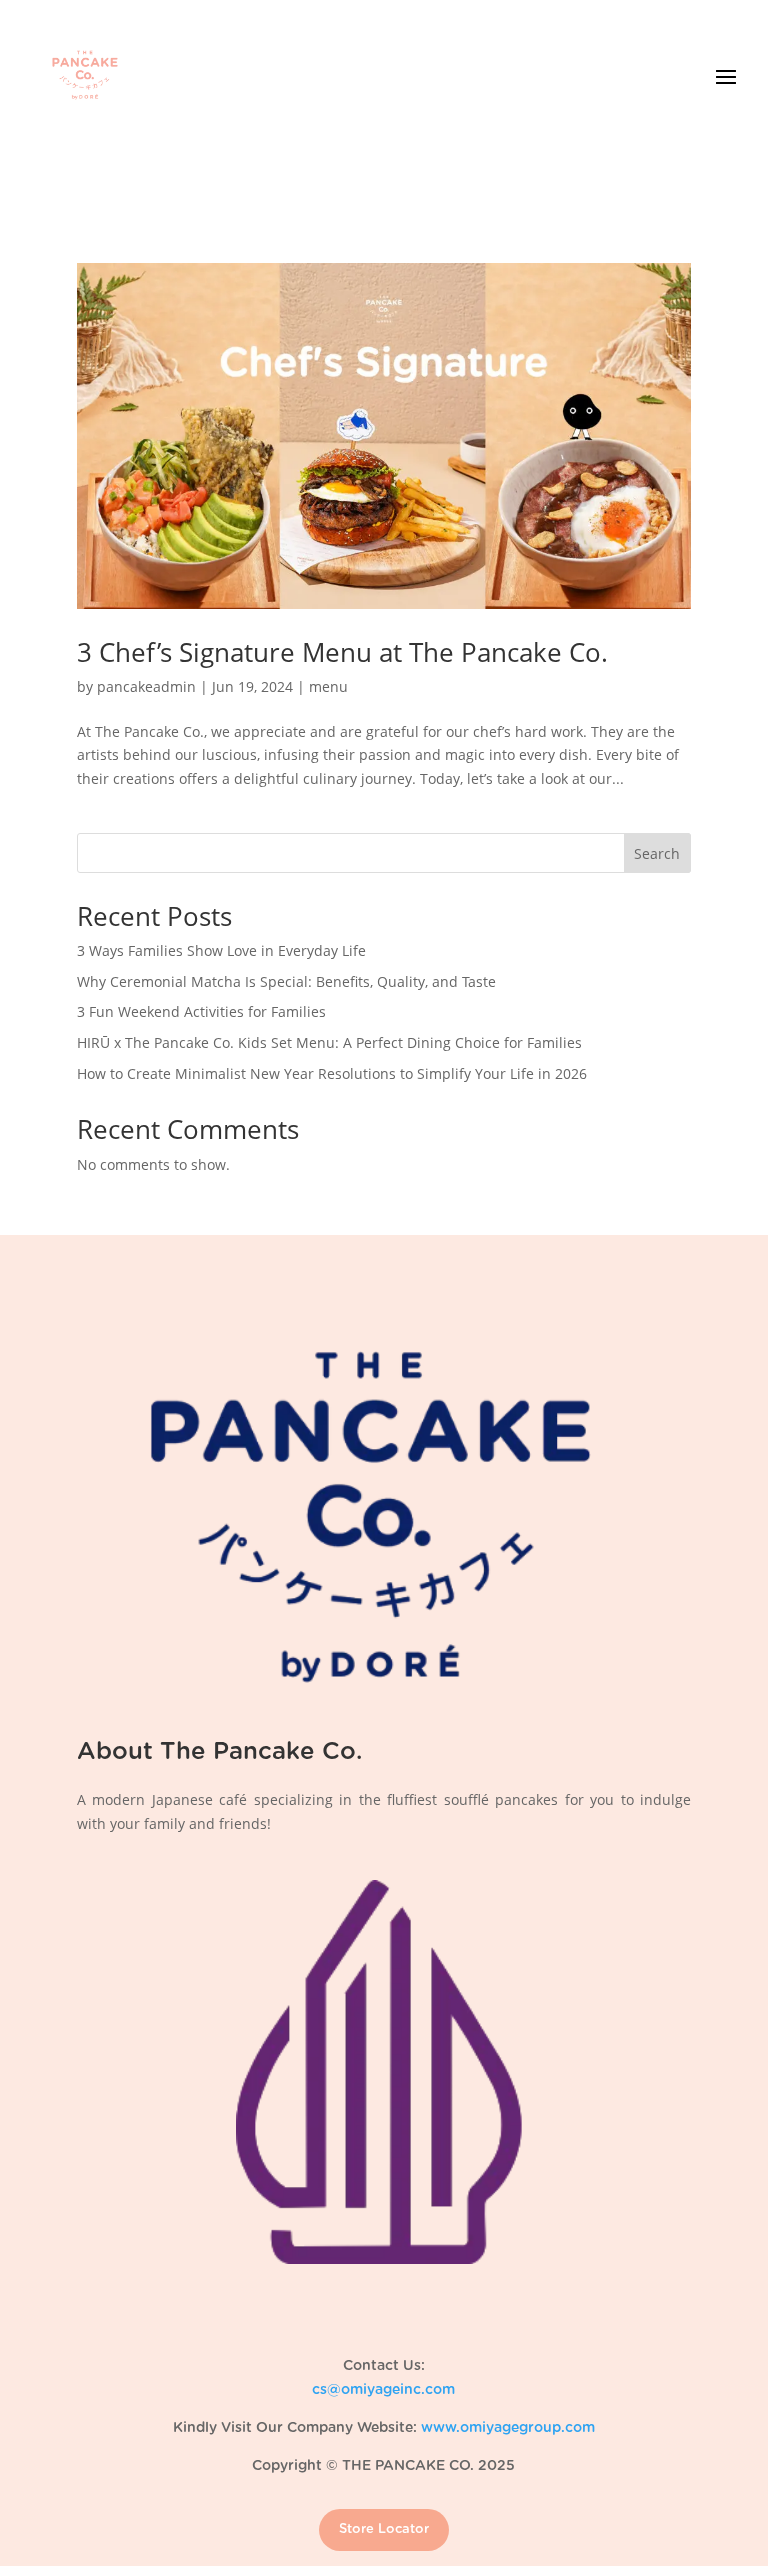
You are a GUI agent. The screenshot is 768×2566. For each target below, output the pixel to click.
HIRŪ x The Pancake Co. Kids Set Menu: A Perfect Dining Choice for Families (329, 1042)
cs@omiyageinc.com (383, 2390)
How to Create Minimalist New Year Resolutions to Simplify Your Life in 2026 (332, 1073)
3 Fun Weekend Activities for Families (201, 1011)
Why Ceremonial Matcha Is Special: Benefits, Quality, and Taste (286, 981)
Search (657, 853)
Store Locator (384, 2529)
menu (328, 686)
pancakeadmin (146, 686)
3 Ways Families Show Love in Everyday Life (221, 950)
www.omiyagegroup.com (508, 2428)
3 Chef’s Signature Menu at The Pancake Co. (342, 652)
